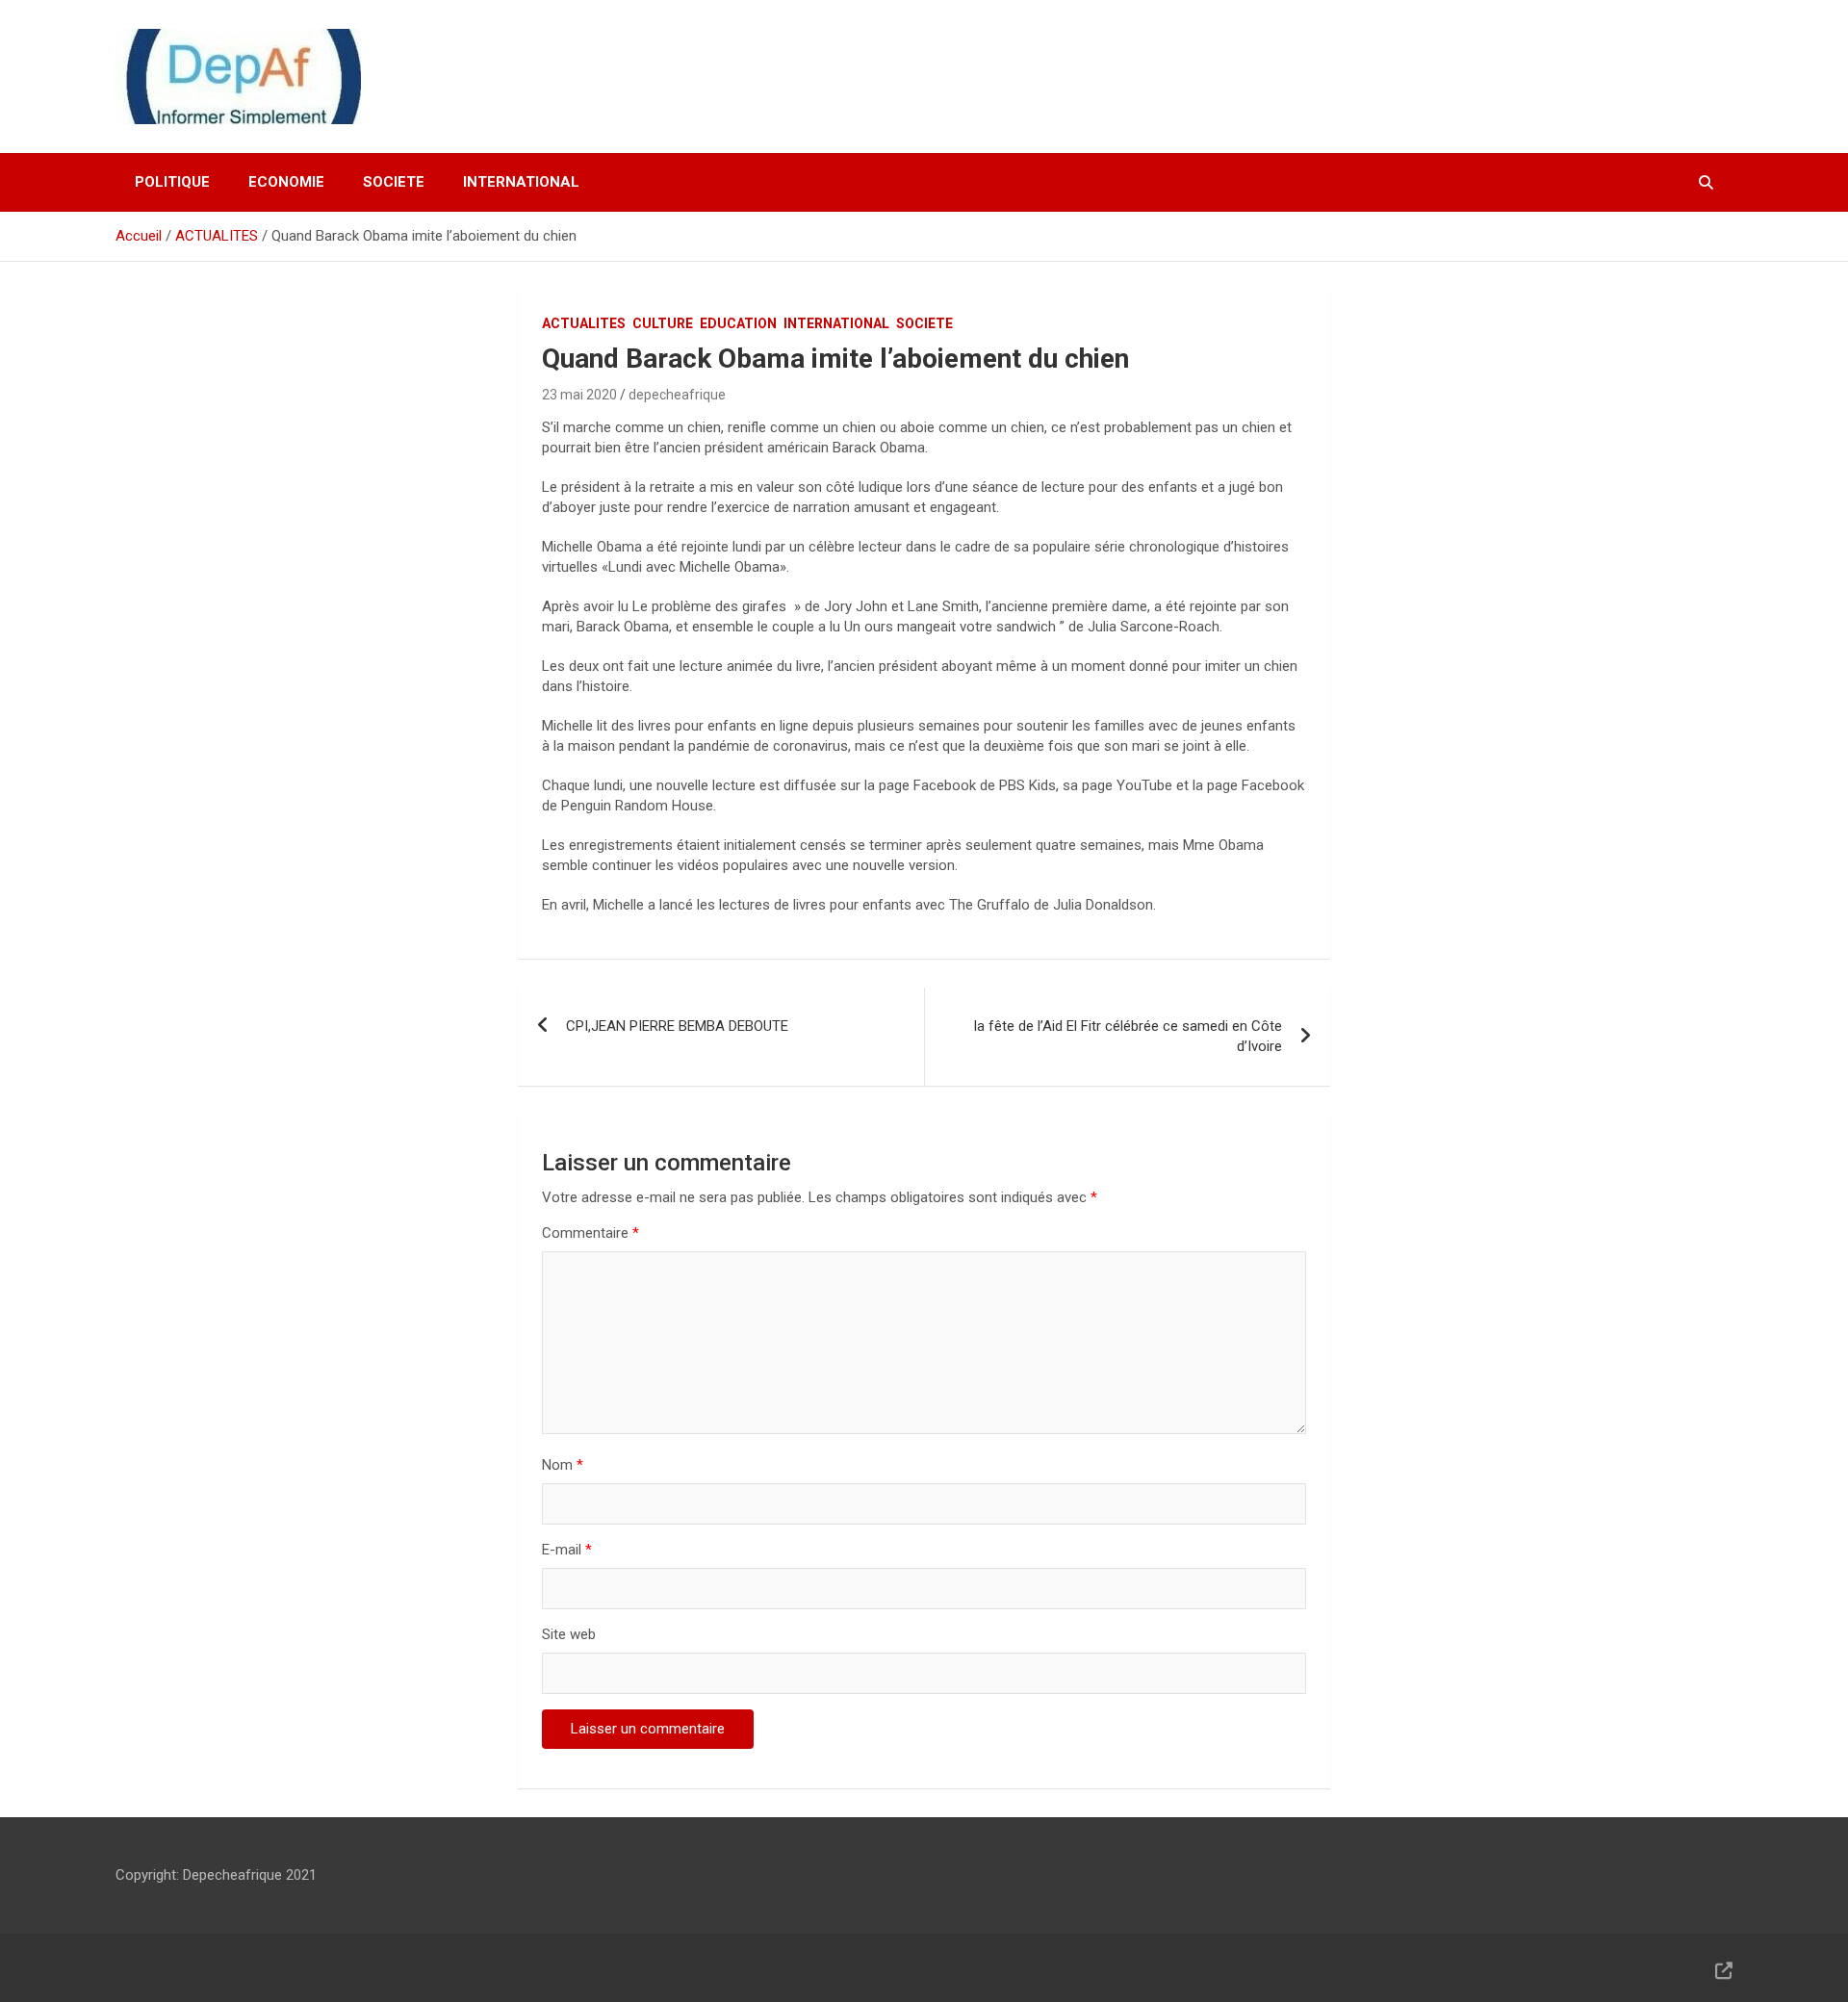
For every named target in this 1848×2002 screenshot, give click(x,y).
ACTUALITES (584, 323)
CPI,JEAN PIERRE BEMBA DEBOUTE (677, 1026)
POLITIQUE (172, 182)
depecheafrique (677, 395)
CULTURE (663, 323)
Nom (563, 1465)
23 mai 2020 (579, 395)
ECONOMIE (286, 182)
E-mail (567, 1550)
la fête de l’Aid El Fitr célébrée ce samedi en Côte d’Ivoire (1128, 1036)
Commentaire (590, 1233)
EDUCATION (738, 323)
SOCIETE (394, 182)
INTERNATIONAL (521, 182)
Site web (569, 1634)
